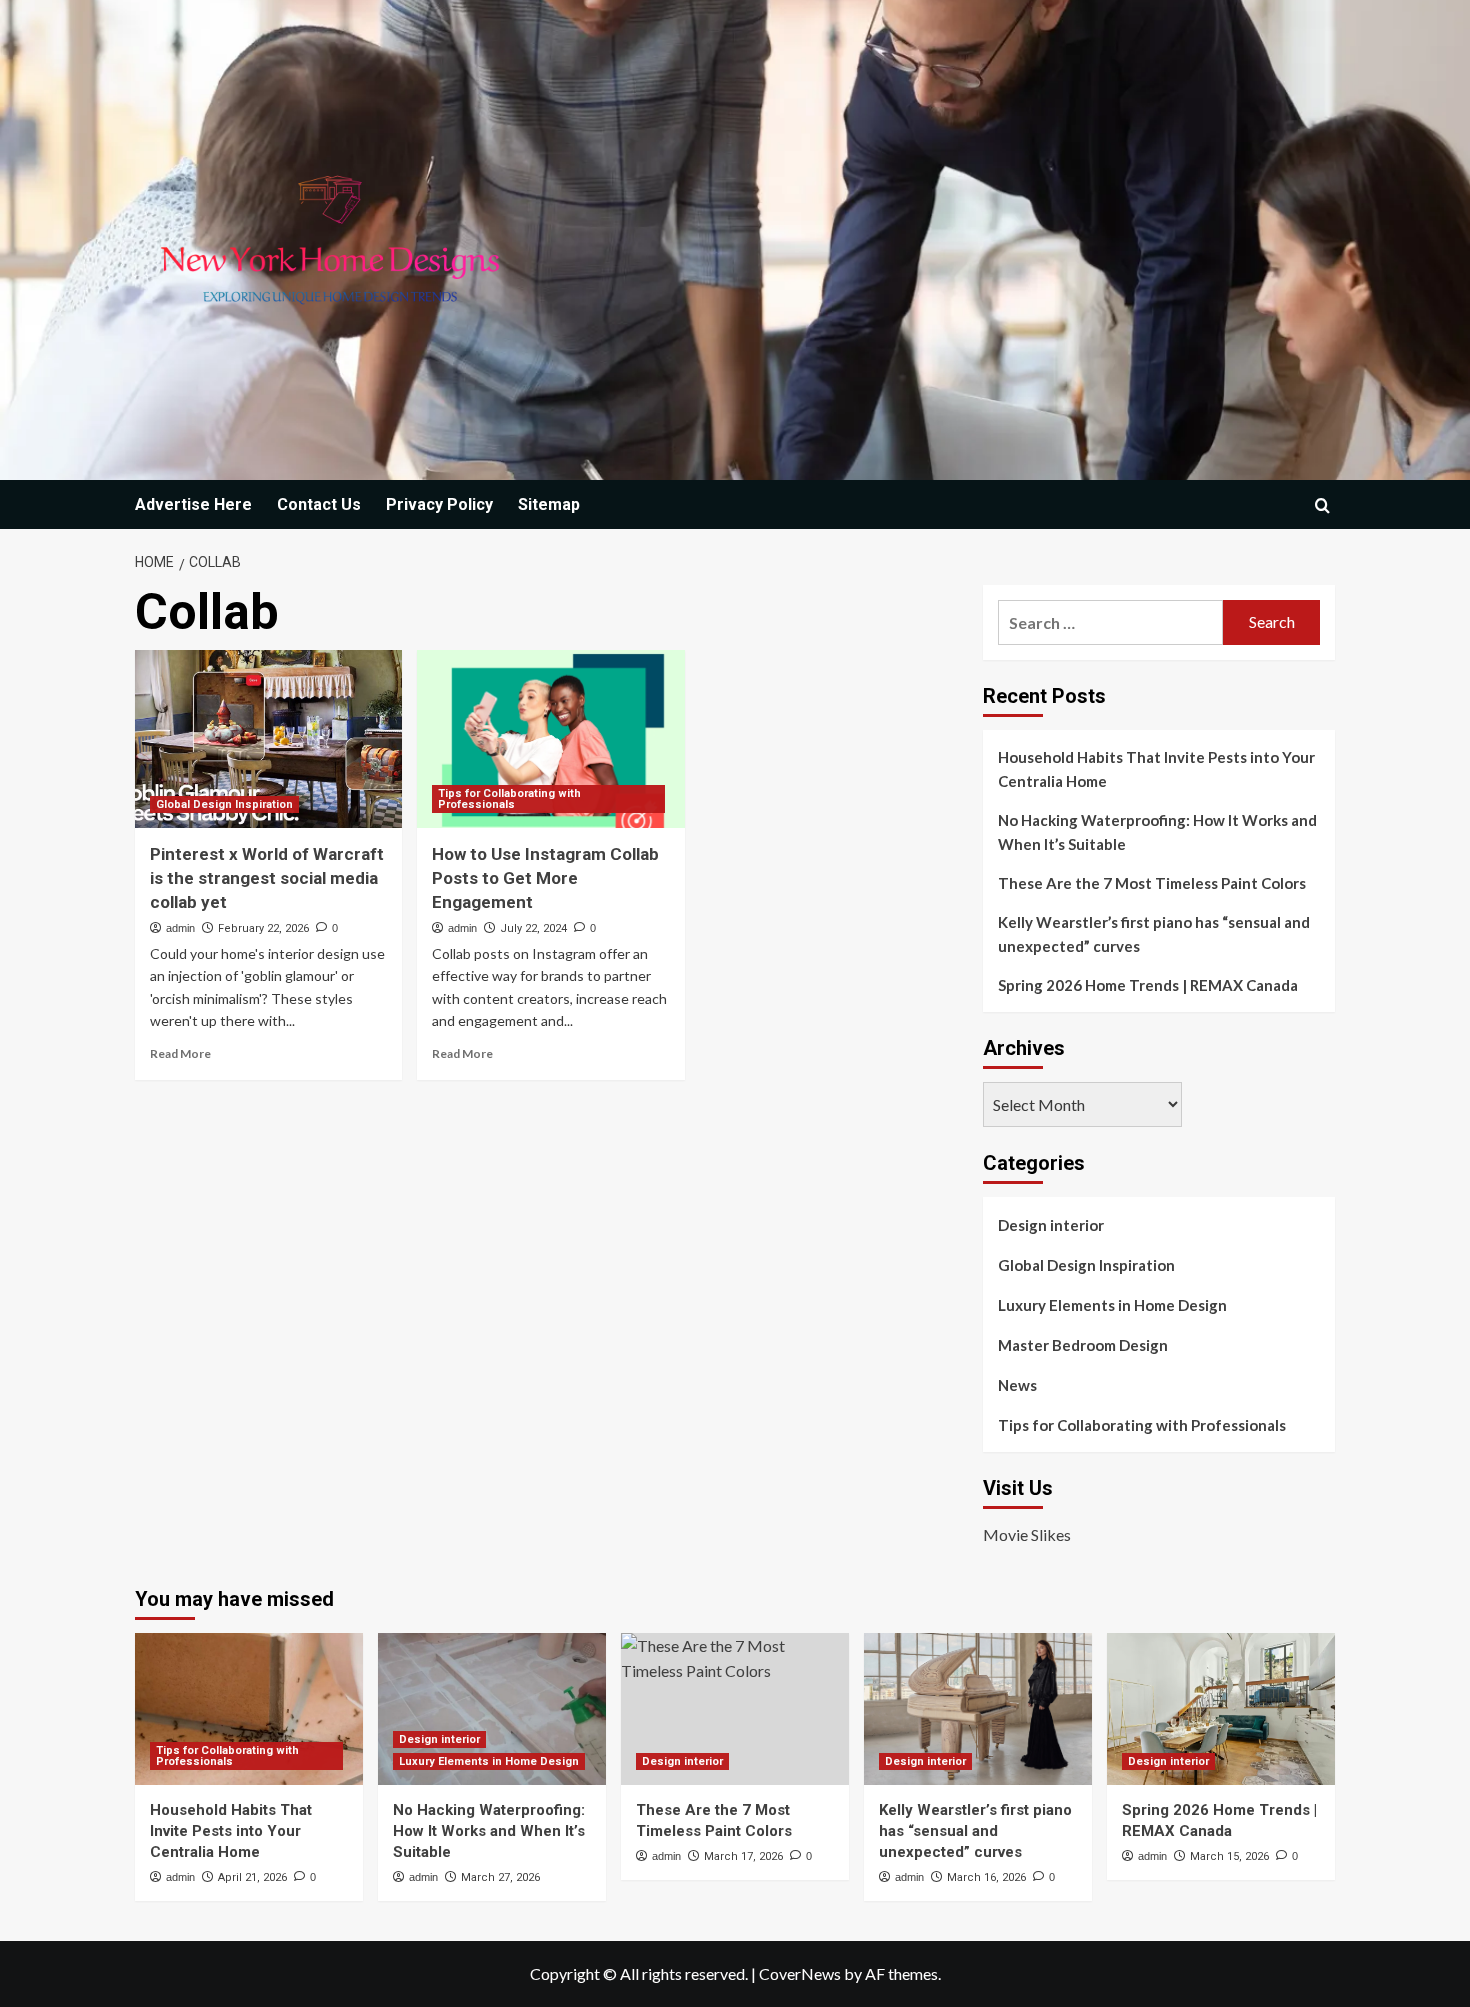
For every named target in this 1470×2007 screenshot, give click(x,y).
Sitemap (549, 504)
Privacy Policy (439, 504)
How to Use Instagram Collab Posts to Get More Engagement (545, 878)
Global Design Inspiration (224, 804)
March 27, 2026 (500, 1877)
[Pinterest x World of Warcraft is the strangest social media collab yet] (268, 739)
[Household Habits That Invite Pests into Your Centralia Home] (249, 1709)
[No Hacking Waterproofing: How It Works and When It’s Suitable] (492, 1709)
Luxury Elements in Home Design (1112, 1305)
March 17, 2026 (743, 1856)
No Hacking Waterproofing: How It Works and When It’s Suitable (1157, 832)
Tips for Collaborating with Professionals (509, 799)
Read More (180, 1053)
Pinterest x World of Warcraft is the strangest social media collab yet (267, 878)
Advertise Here (193, 504)
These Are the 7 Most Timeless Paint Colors (1152, 883)
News (1017, 1385)
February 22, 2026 (263, 928)
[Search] (1322, 505)
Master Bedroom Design (1083, 1345)
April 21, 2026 (252, 1877)
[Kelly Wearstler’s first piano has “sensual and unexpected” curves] (978, 1709)
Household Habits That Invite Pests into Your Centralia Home (1156, 769)
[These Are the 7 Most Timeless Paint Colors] (735, 1709)
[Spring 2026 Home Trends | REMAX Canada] (1221, 1709)
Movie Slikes (1027, 1534)
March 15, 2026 (1229, 1856)
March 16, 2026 (986, 1877)
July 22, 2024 (533, 928)
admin (180, 928)
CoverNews (800, 1973)
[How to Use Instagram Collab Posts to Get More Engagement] (550, 739)
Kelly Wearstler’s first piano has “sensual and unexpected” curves (1154, 934)
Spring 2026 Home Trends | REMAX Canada (1148, 985)
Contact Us (319, 504)
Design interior (1051, 1225)
